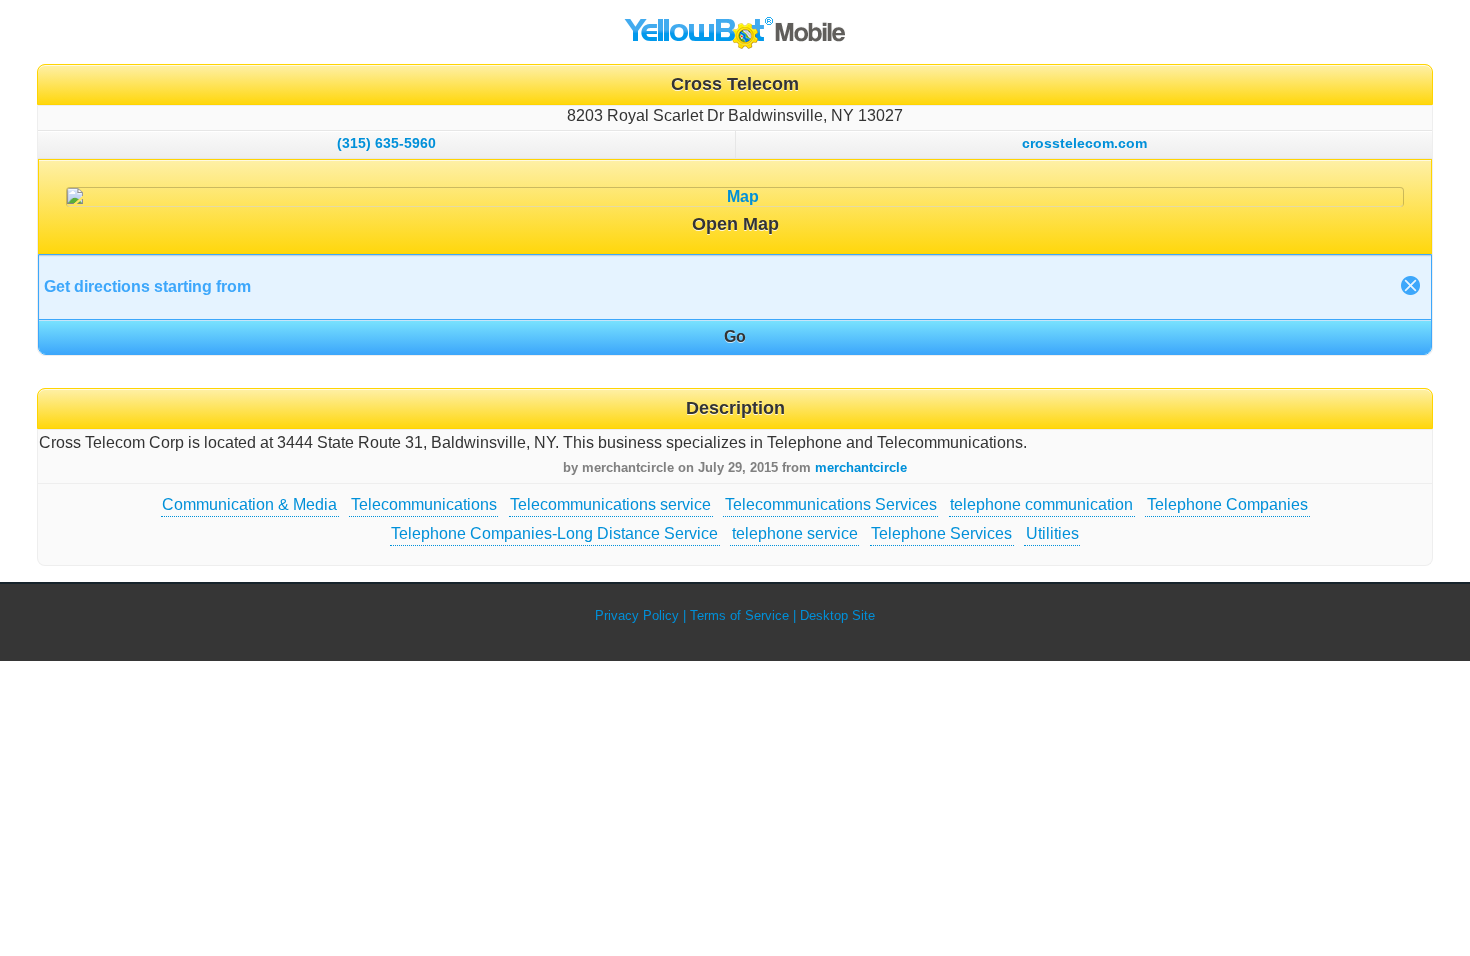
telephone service (795, 533)
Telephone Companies (1227, 504)
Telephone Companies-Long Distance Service (554, 533)
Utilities (1052, 533)
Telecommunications (424, 504)
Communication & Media (249, 504)
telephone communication (1041, 504)
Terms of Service (739, 615)
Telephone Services (941, 533)
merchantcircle (861, 467)
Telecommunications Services (831, 504)
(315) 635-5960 (386, 143)
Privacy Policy (637, 615)
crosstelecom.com (1084, 143)
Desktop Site (837, 615)
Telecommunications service (610, 504)
